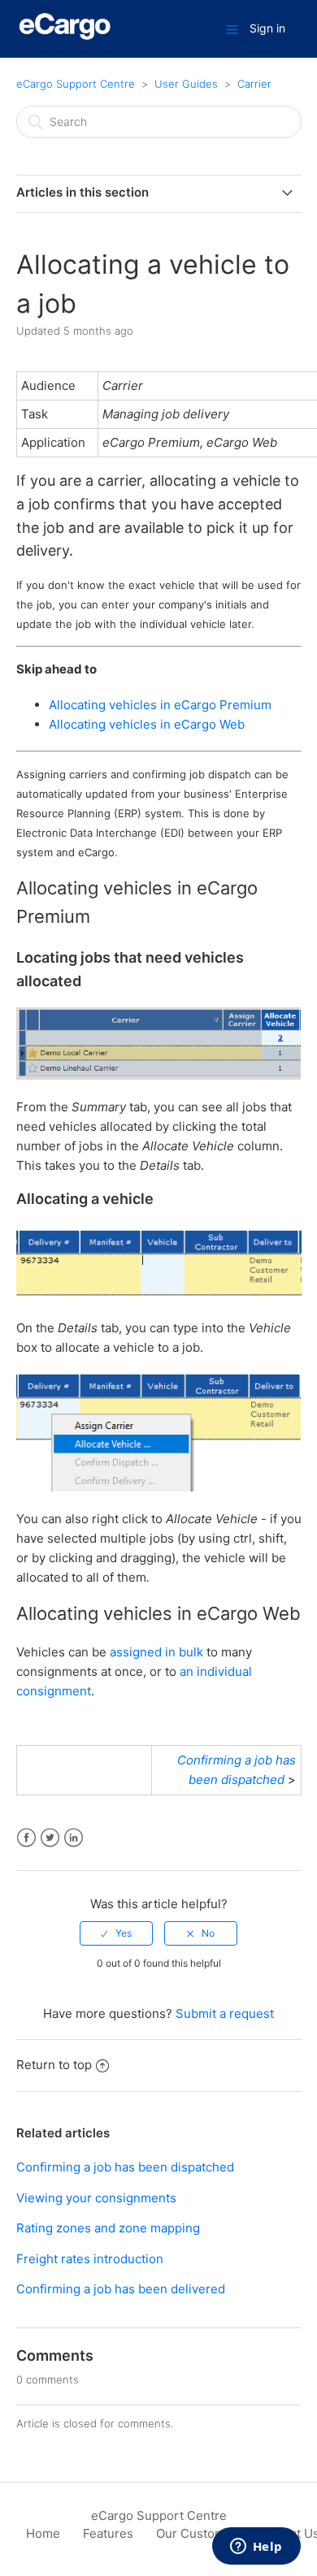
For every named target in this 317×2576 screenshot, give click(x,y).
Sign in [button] (267, 28)
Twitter (50, 1838)
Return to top (54, 2065)
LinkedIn (74, 1838)
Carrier (254, 84)
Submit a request (225, 2013)
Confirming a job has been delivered (121, 2289)
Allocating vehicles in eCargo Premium (160, 705)
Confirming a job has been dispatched (125, 2167)
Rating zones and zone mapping (108, 2228)
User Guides (186, 84)
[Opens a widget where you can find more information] (256, 2548)
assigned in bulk (156, 1652)
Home (43, 2533)
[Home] (65, 37)
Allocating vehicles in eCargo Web (147, 724)
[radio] (116, 1933)
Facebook (26, 1838)
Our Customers (200, 2533)
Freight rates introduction (90, 2259)
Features (108, 2533)
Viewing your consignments (96, 2198)
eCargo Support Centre (76, 84)
